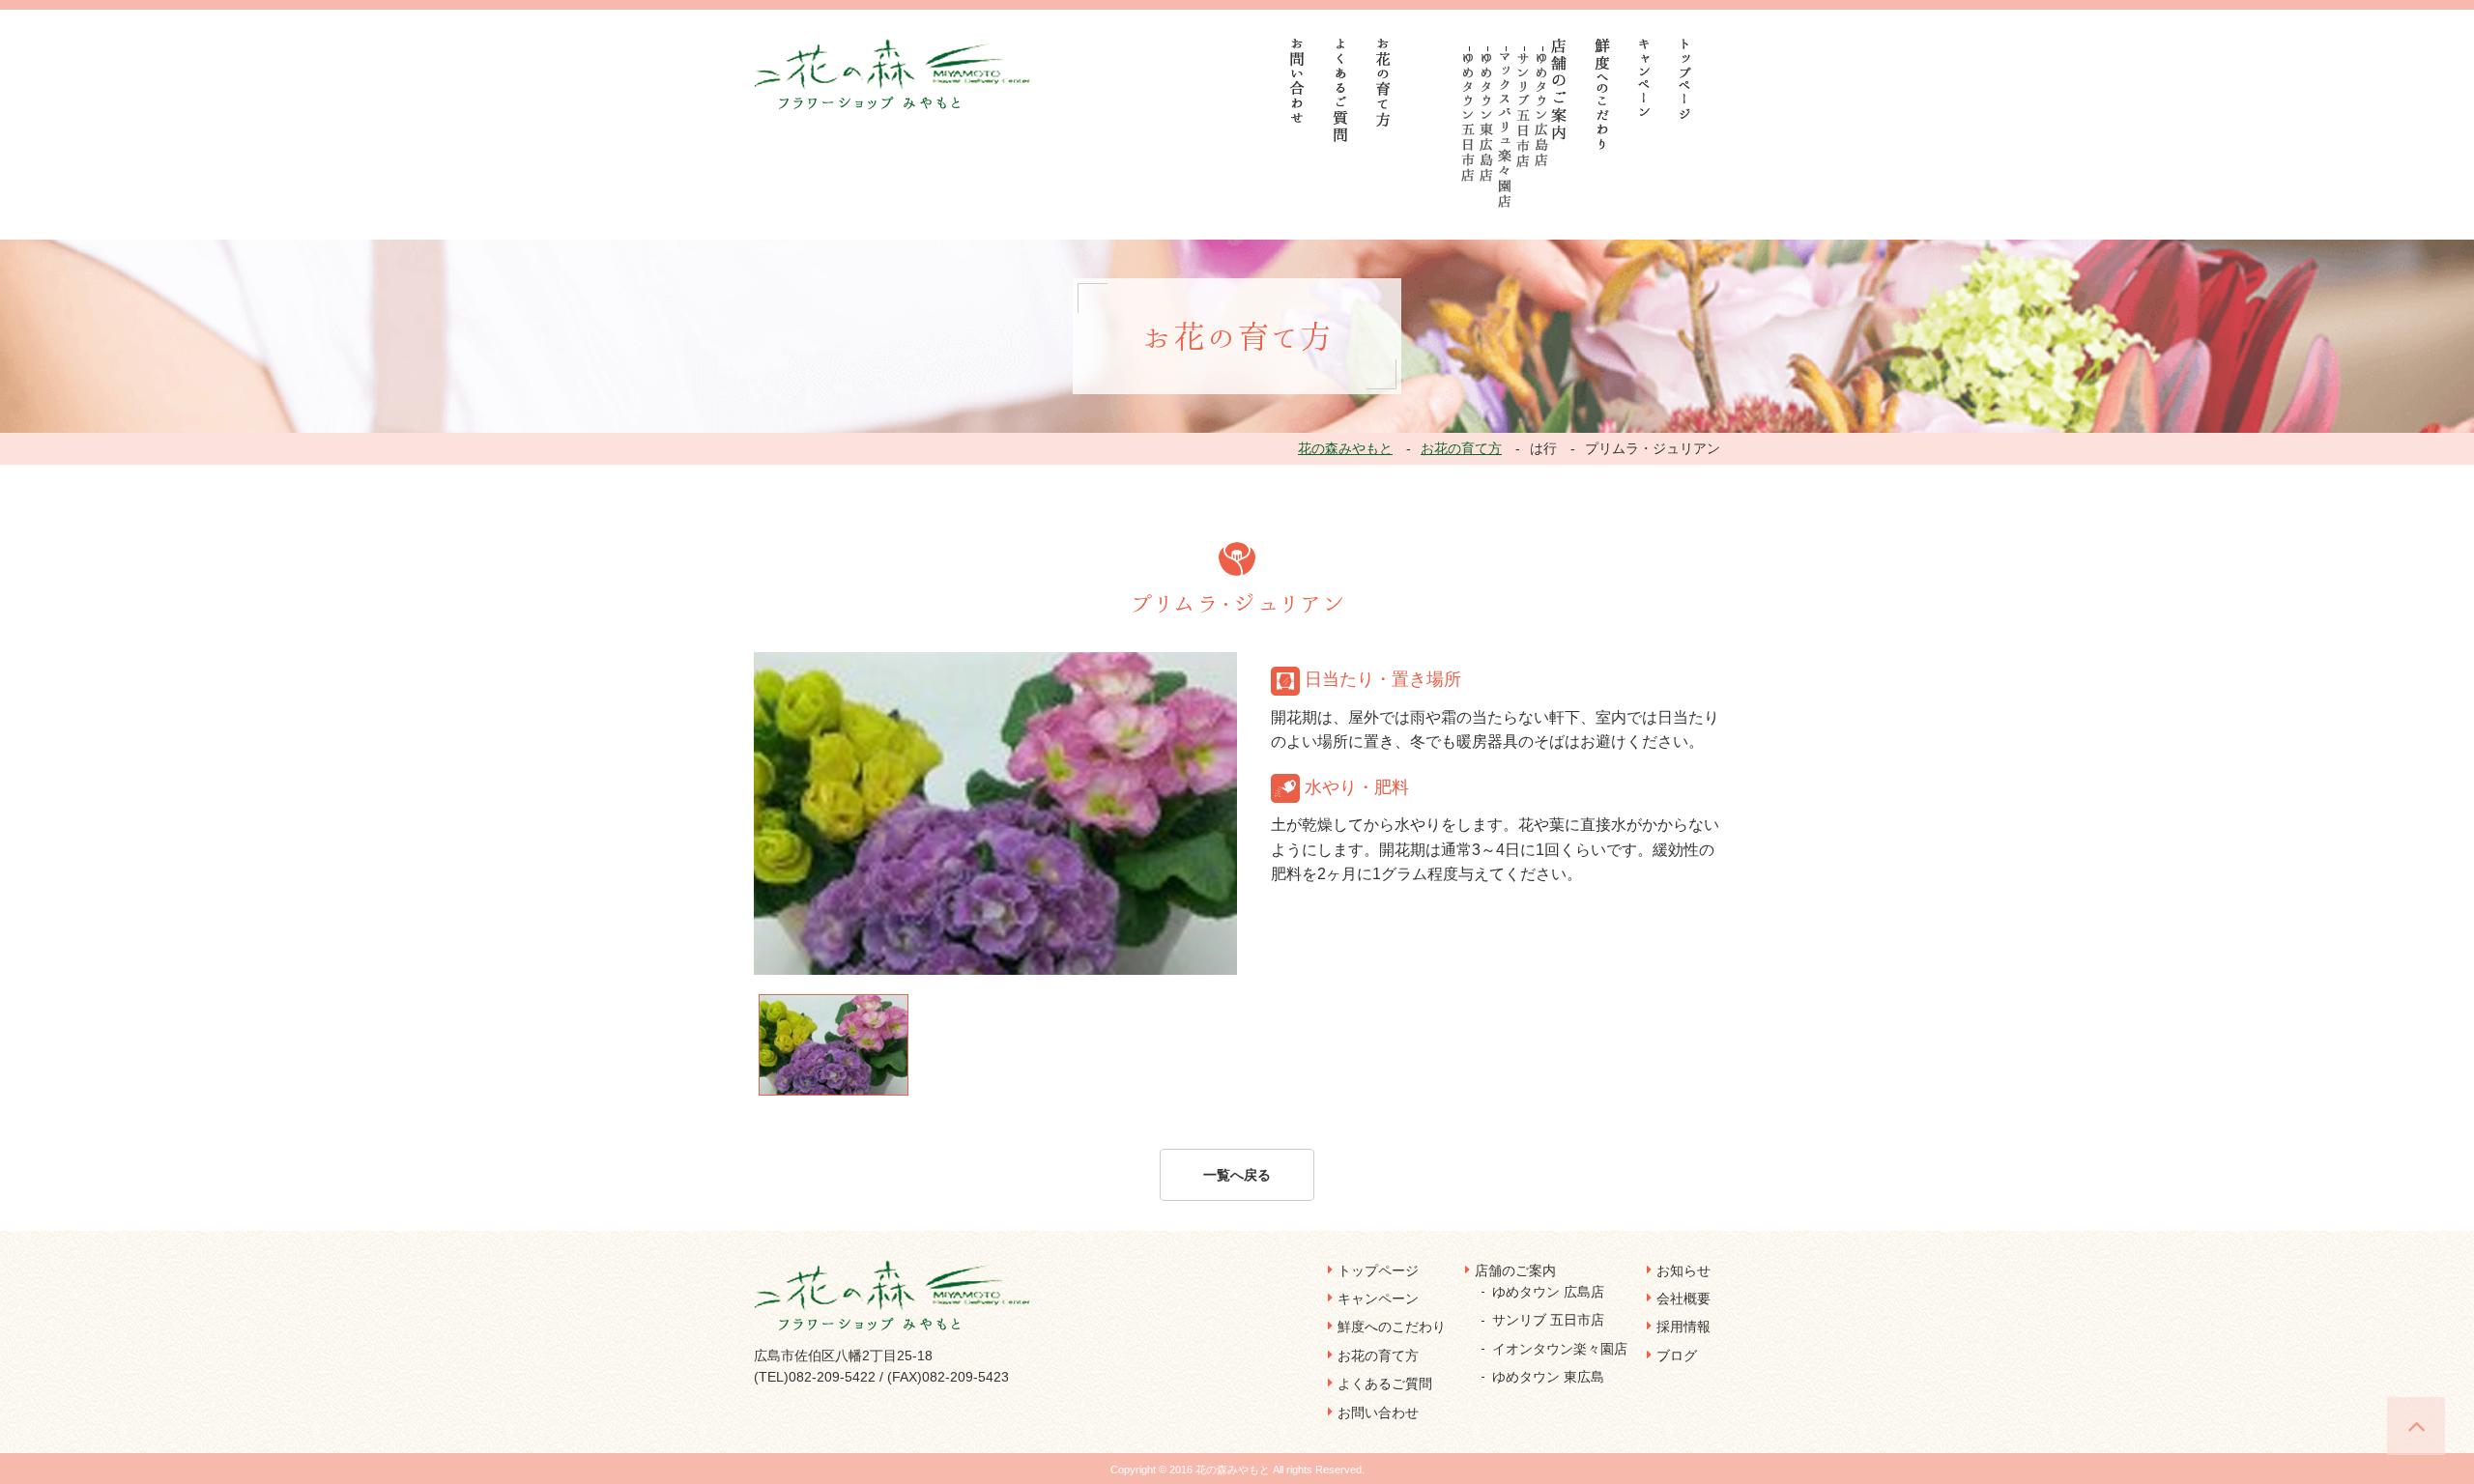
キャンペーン (1378, 1298)
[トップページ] (1685, 79)
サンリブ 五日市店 (1548, 1320)
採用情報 (1683, 1327)
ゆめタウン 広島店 (1548, 1292)
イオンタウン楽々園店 (1560, 1349)
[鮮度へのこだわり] (1603, 94)
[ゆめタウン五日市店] (1468, 117)
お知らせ (1683, 1270)
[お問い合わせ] (1298, 81)
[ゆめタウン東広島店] (1487, 117)
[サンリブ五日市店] (1524, 110)
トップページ (1378, 1270)
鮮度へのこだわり (1392, 1327)
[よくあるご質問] (1341, 90)
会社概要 (1683, 1298)
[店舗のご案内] (1559, 89)
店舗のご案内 (1515, 1270)
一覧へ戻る (1237, 1175)
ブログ (1677, 1356)
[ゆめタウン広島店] (1542, 110)
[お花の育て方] (1384, 83)
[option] (995, 813)
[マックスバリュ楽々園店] (1505, 130)
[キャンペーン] (1644, 77)
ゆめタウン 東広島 (1548, 1377)
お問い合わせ (1378, 1413)
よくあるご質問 (1385, 1384)
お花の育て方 (1378, 1356)
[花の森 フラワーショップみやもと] (894, 73)
